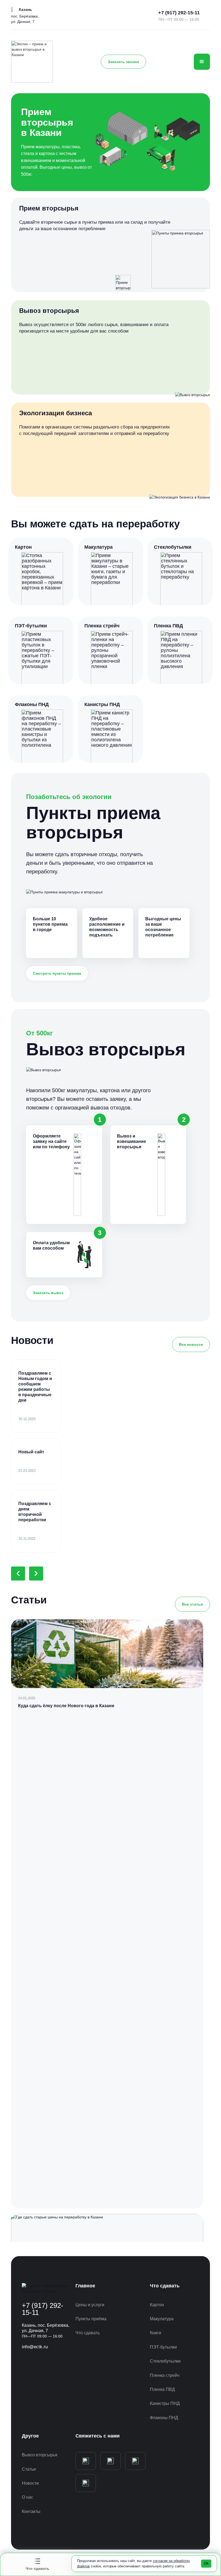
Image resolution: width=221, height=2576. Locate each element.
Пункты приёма (91, 2319)
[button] (22, 9)
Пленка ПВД (162, 2389)
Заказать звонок (123, 62)
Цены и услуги (90, 2305)
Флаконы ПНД (164, 2418)
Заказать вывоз (48, 1293)
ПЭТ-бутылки (163, 2347)
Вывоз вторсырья (40, 2455)
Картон (157, 2305)
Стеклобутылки (165, 2361)
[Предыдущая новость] (18, 1574)
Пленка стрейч (165, 2375)
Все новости (191, 1344)
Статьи (29, 2469)
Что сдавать (88, 2333)
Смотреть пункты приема (57, 973)
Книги (156, 2333)
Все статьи (192, 1604)
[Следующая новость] (36, 1574)
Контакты (31, 2511)
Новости (30, 2483)
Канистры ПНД (165, 2403)
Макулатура (162, 2319)
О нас (27, 2497)
